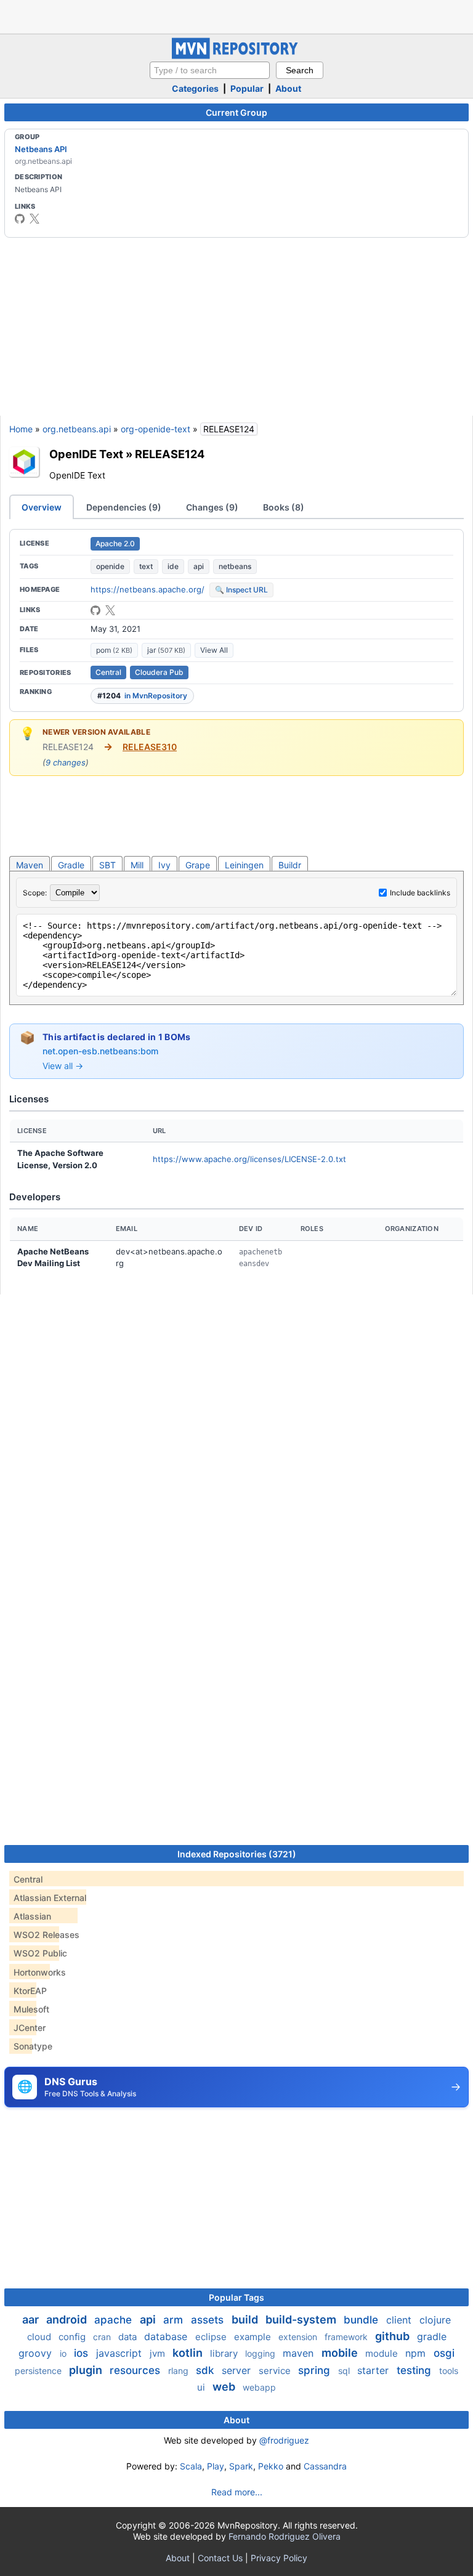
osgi (444, 2353)
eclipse (212, 2337)
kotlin (189, 2353)
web (225, 2387)
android (68, 2320)
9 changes (66, 762)
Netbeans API (41, 149)
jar (166, 650)
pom (114, 650)
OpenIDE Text (86, 454)
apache (115, 2320)
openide (110, 566)
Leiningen (244, 865)
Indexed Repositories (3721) (237, 1854)
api (199, 566)
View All (214, 650)
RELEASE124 (170, 454)
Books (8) (284, 507)
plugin (87, 2370)
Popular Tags (236, 2297)
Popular (247, 88)
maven (300, 2353)
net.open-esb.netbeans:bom (100, 1051)
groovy (37, 2353)
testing (415, 2370)
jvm (159, 2353)
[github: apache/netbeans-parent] (95, 610)
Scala (191, 2466)
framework (347, 2337)
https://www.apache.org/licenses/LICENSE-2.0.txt (249, 1159)
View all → (63, 1066)
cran (103, 2337)
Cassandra (325, 2466)
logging (261, 2353)
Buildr (290, 865)
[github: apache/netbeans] (20, 219)
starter (374, 2370)
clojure (435, 2320)
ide (173, 566)
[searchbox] (210, 70)
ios (83, 2353)
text (146, 566)
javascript (120, 2353)
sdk (206, 2370)
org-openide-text (156, 429)
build (246, 2320)
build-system (302, 2320)
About (288, 88)
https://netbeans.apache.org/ (148, 589)
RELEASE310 (150, 747)
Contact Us (220, 2558)
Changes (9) (212, 507)
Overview (42, 507)
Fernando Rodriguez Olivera (285, 2536)
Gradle (71, 865)
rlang (180, 2371)
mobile (341, 2353)
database (167, 2336)
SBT (107, 865)
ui (202, 2387)
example (254, 2337)
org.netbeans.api (77, 429)
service (276, 2371)
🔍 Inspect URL (241, 590)
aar (32, 2320)
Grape (198, 865)
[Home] (236, 56)
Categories (195, 88)
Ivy (164, 865)
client (400, 2320)
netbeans (235, 566)
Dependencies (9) (124, 507)
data (129, 2337)
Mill (137, 865)
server (238, 2370)
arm (175, 2320)
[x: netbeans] (34, 219)
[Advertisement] (236, 15)
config (73, 2337)
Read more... (237, 2492)
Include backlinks (420, 893)
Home (21, 429)
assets (209, 2320)
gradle (432, 2336)
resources (136, 2370)
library (225, 2353)
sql (345, 2371)
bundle (362, 2320)
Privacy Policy (279, 2558)
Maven (30, 865)
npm (417, 2353)
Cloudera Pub (159, 672)
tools (449, 2371)
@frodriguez (284, 2440)
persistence (39, 2371)
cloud (40, 2337)
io (64, 2353)
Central (108, 672)
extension (299, 2337)
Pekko (271, 2466)
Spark (241, 2466)
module (383, 2353)
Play (216, 2466)
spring (316, 2370)
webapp (259, 2387)
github (394, 2336)
